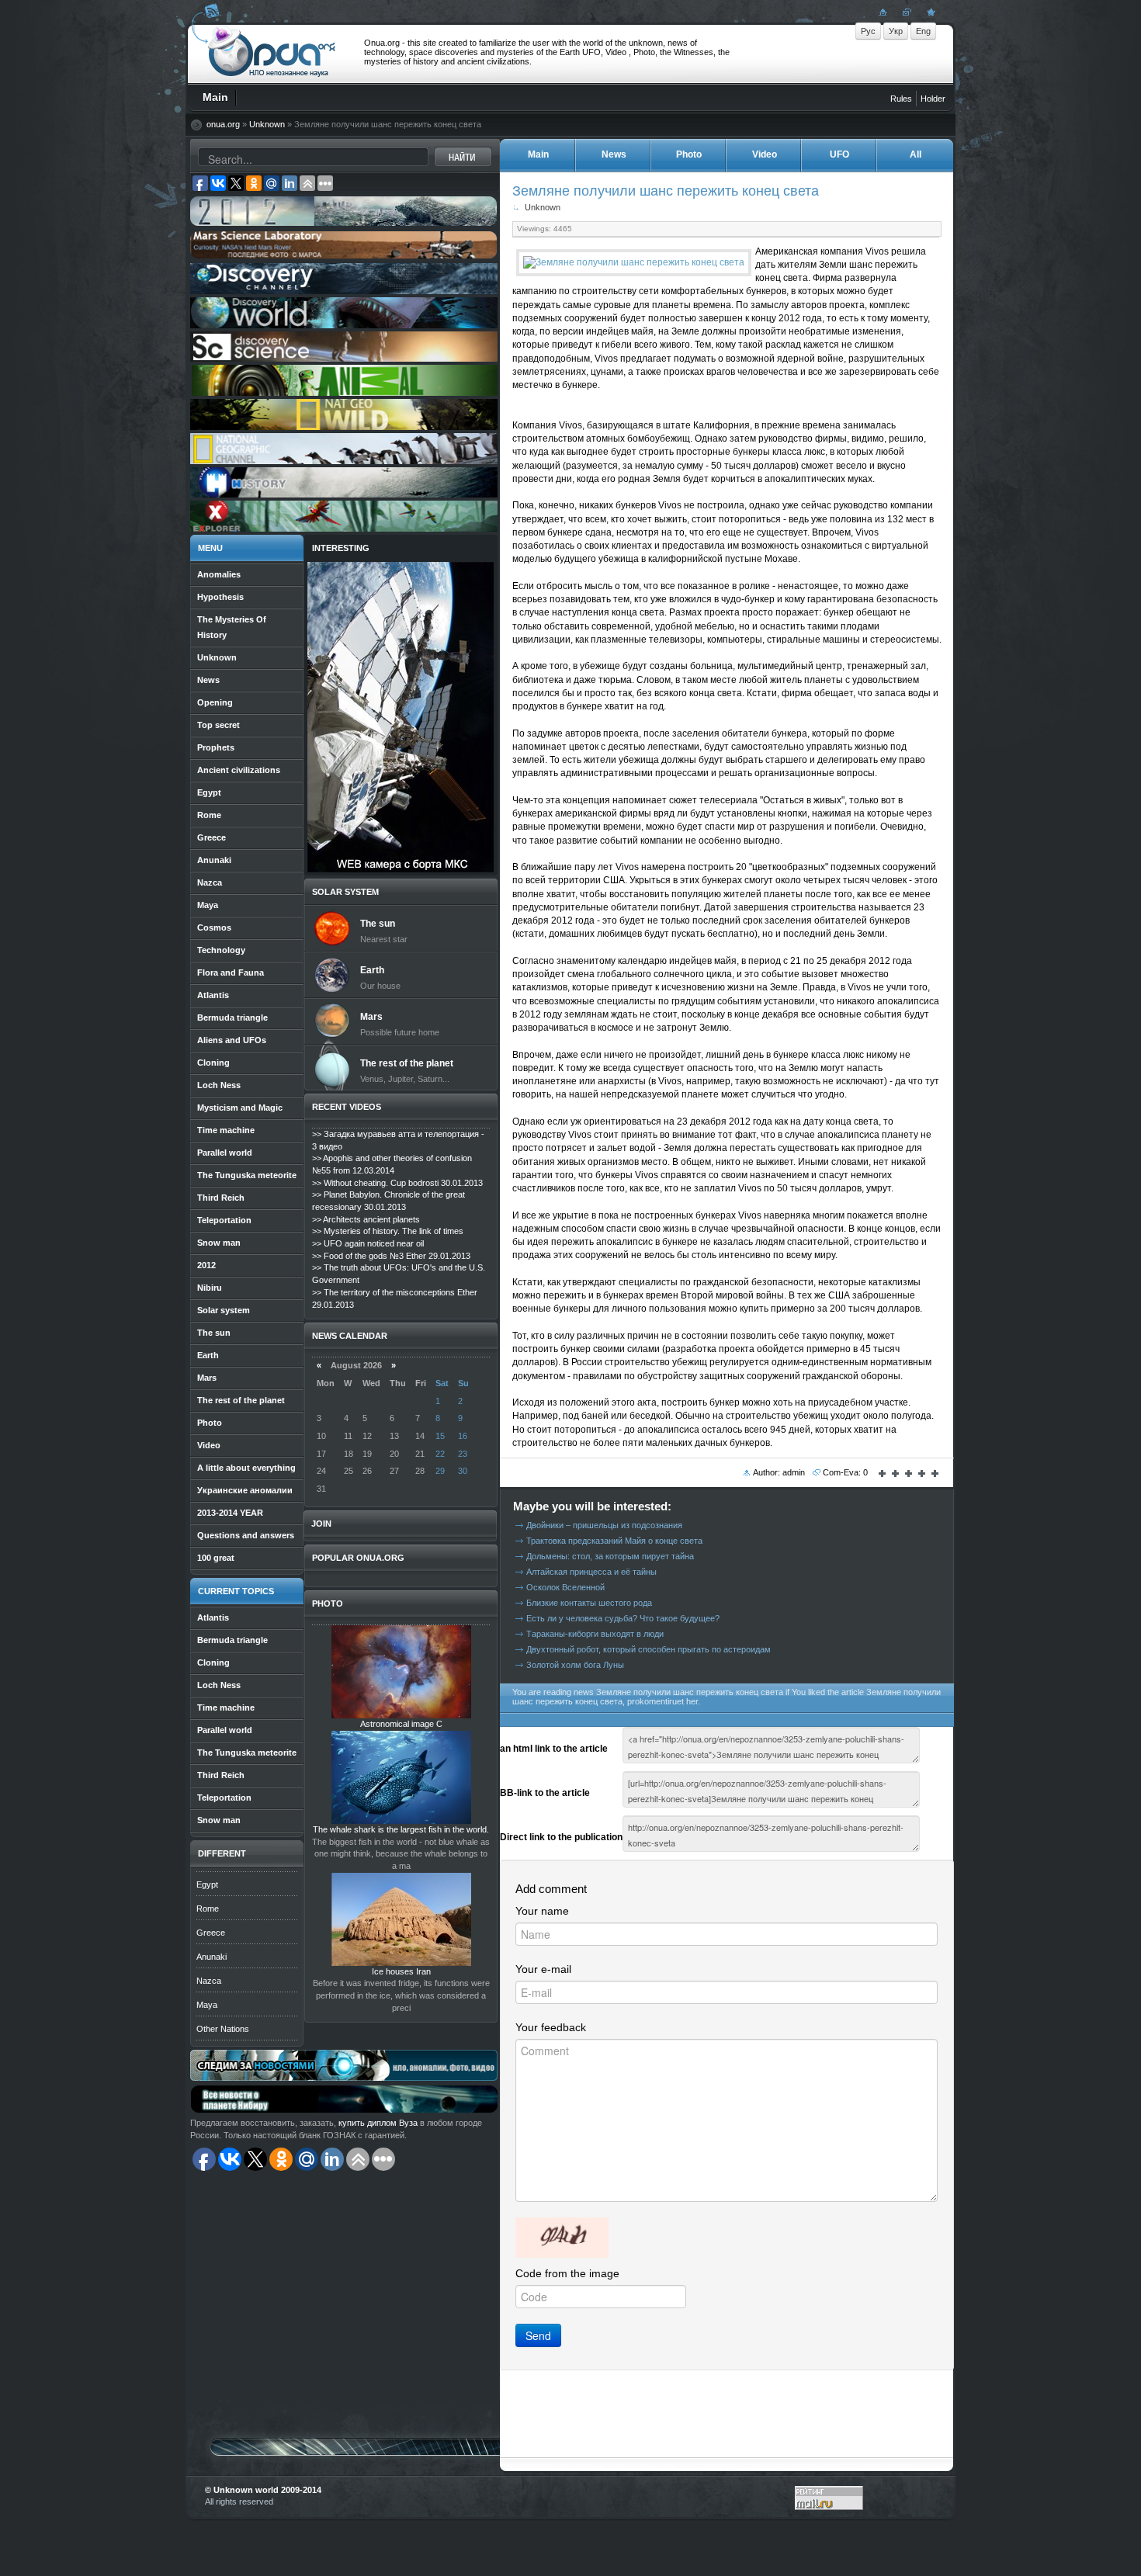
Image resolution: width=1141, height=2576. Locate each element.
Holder (933, 99)
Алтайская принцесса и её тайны (591, 1572)
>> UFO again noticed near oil (368, 1243)
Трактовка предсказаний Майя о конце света (614, 1541)
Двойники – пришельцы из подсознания (604, 1525)
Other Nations (223, 2029)
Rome (208, 1909)
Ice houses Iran (401, 1971)
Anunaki (212, 1957)
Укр (896, 31)
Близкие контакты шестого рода (589, 1603)
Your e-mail (543, 1969)
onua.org (223, 124)
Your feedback (551, 2027)
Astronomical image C (401, 1724)
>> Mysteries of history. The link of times (388, 1231)
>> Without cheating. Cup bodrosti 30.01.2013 (397, 1183)
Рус (868, 31)
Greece (211, 1933)
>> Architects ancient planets (366, 1219)
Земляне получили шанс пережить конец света (666, 191)
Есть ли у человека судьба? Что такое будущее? (623, 1618)
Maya (207, 2005)
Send (538, 2335)
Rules (901, 99)
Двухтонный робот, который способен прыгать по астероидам (649, 1649)
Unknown (267, 124)
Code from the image (567, 2273)
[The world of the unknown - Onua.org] (929, 12)
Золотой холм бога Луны (575, 1665)
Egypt (207, 1884)
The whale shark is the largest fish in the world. (401, 1829)
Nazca (209, 1981)
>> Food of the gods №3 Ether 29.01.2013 (391, 1256)
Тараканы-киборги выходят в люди (595, 1634)
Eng (923, 31)
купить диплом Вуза (378, 2123)
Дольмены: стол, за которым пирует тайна (610, 1556)
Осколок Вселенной (565, 1587)
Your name (542, 1911)
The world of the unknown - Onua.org (272, 54)
